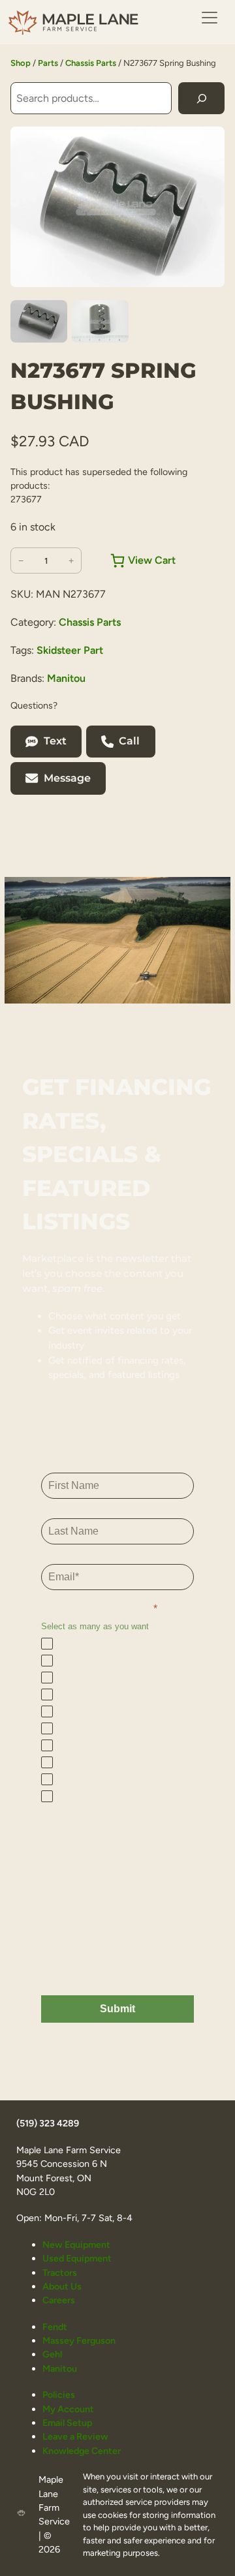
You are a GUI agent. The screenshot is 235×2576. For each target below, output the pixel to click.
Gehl (52, 2354)
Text (55, 741)
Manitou (66, 678)
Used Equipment (77, 2258)
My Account (68, 2409)
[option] (100, 322)
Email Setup (67, 2423)
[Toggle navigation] (210, 18)
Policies (59, 2395)
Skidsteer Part (70, 650)
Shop (21, 63)
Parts (48, 63)
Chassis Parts (91, 63)
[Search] (201, 98)
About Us (62, 2286)
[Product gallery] (117, 207)
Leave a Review (75, 2436)
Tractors (60, 2273)
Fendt (55, 2327)
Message (67, 778)
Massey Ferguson (79, 2340)
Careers (59, 2300)
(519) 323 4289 (48, 2123)
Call (129, 741)
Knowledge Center (82, 2451)
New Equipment (76, 2245)
